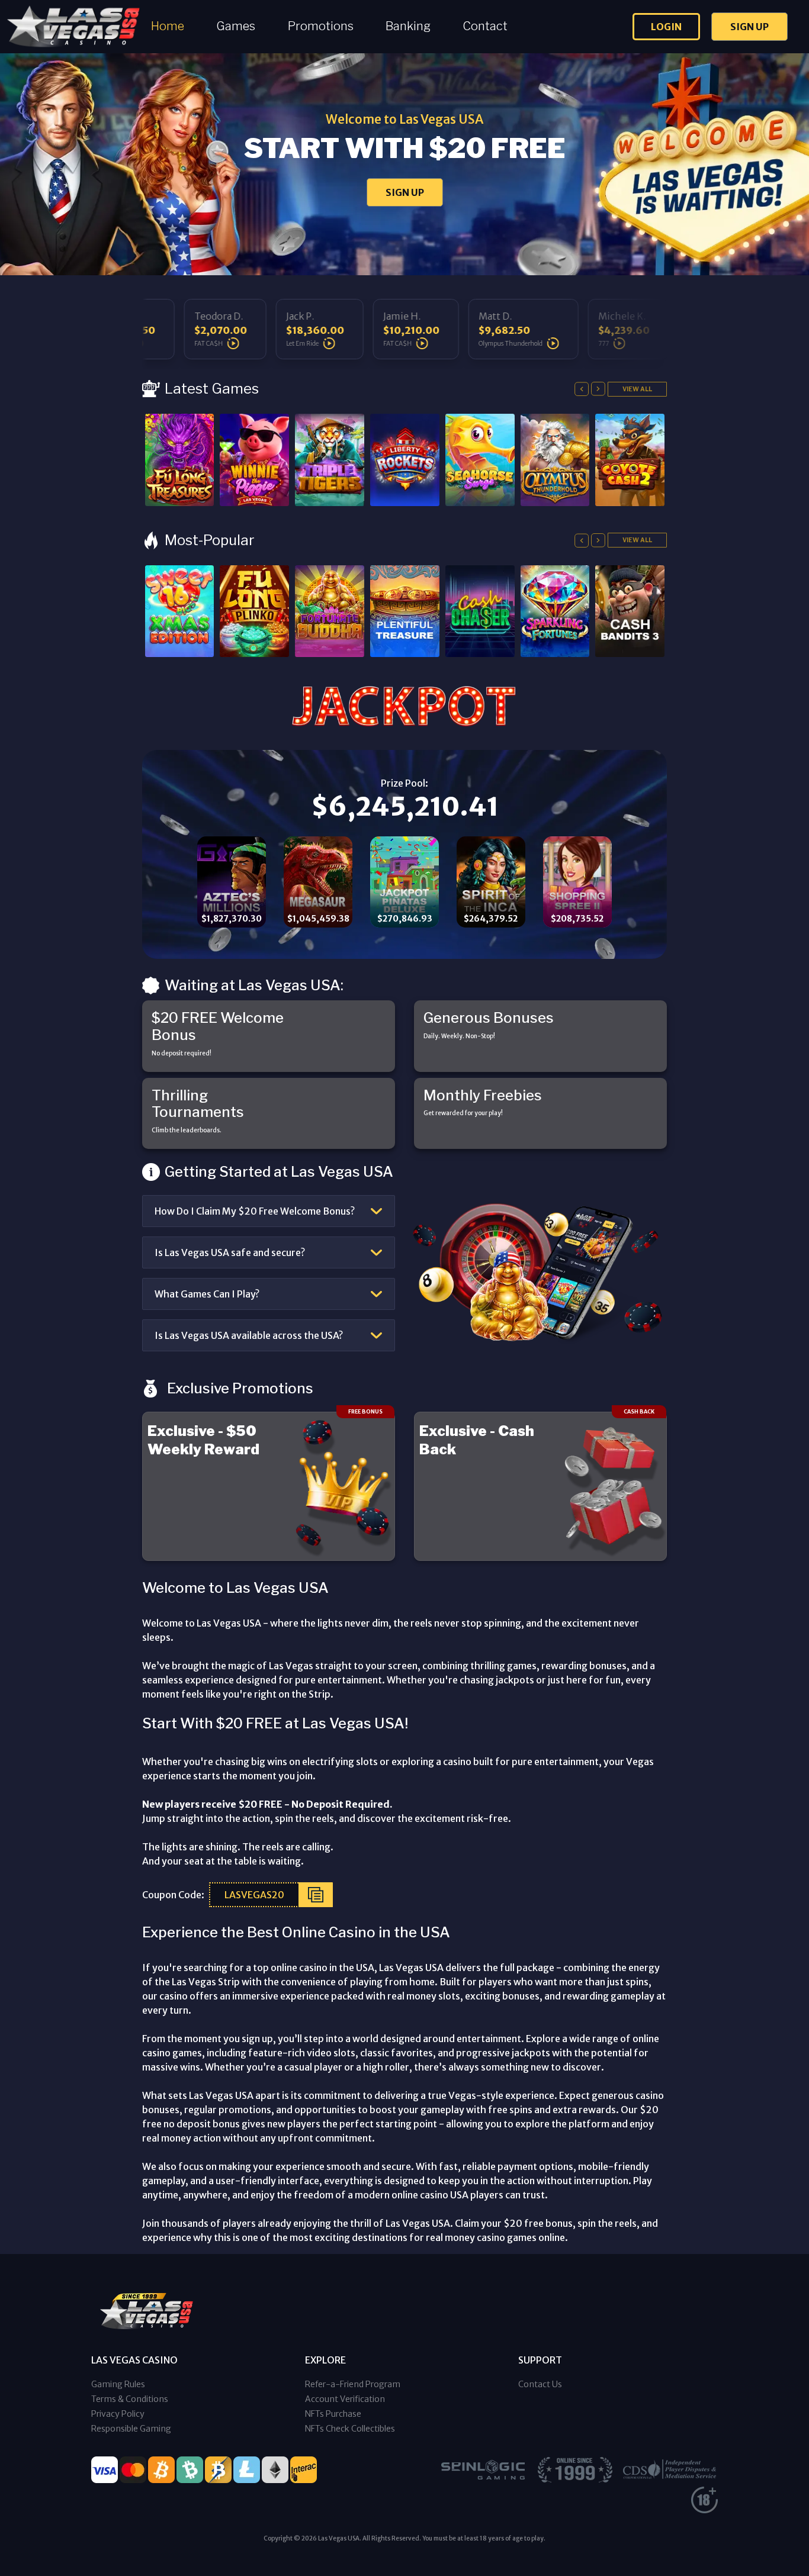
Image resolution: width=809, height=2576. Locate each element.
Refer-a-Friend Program (353, 2384)
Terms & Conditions (130, 2399)
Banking (408, 26)
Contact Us (540, 2384)
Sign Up (749, 27)
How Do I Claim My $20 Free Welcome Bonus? (255, 1211)
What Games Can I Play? (207, 1294)
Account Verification (345, 2399)
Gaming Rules (118, 2384)
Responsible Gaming (131, 2429)
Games (236, 26)
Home (168, 26)
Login (666, 27)
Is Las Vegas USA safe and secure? (230, 1252)
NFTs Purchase (333, 2414)
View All (637, 389)
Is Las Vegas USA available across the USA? (249, 1335)
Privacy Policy (118, 2414)
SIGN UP (405, 192)
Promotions (321, 26)
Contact (485, 26)
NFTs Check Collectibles (350, 2429)
